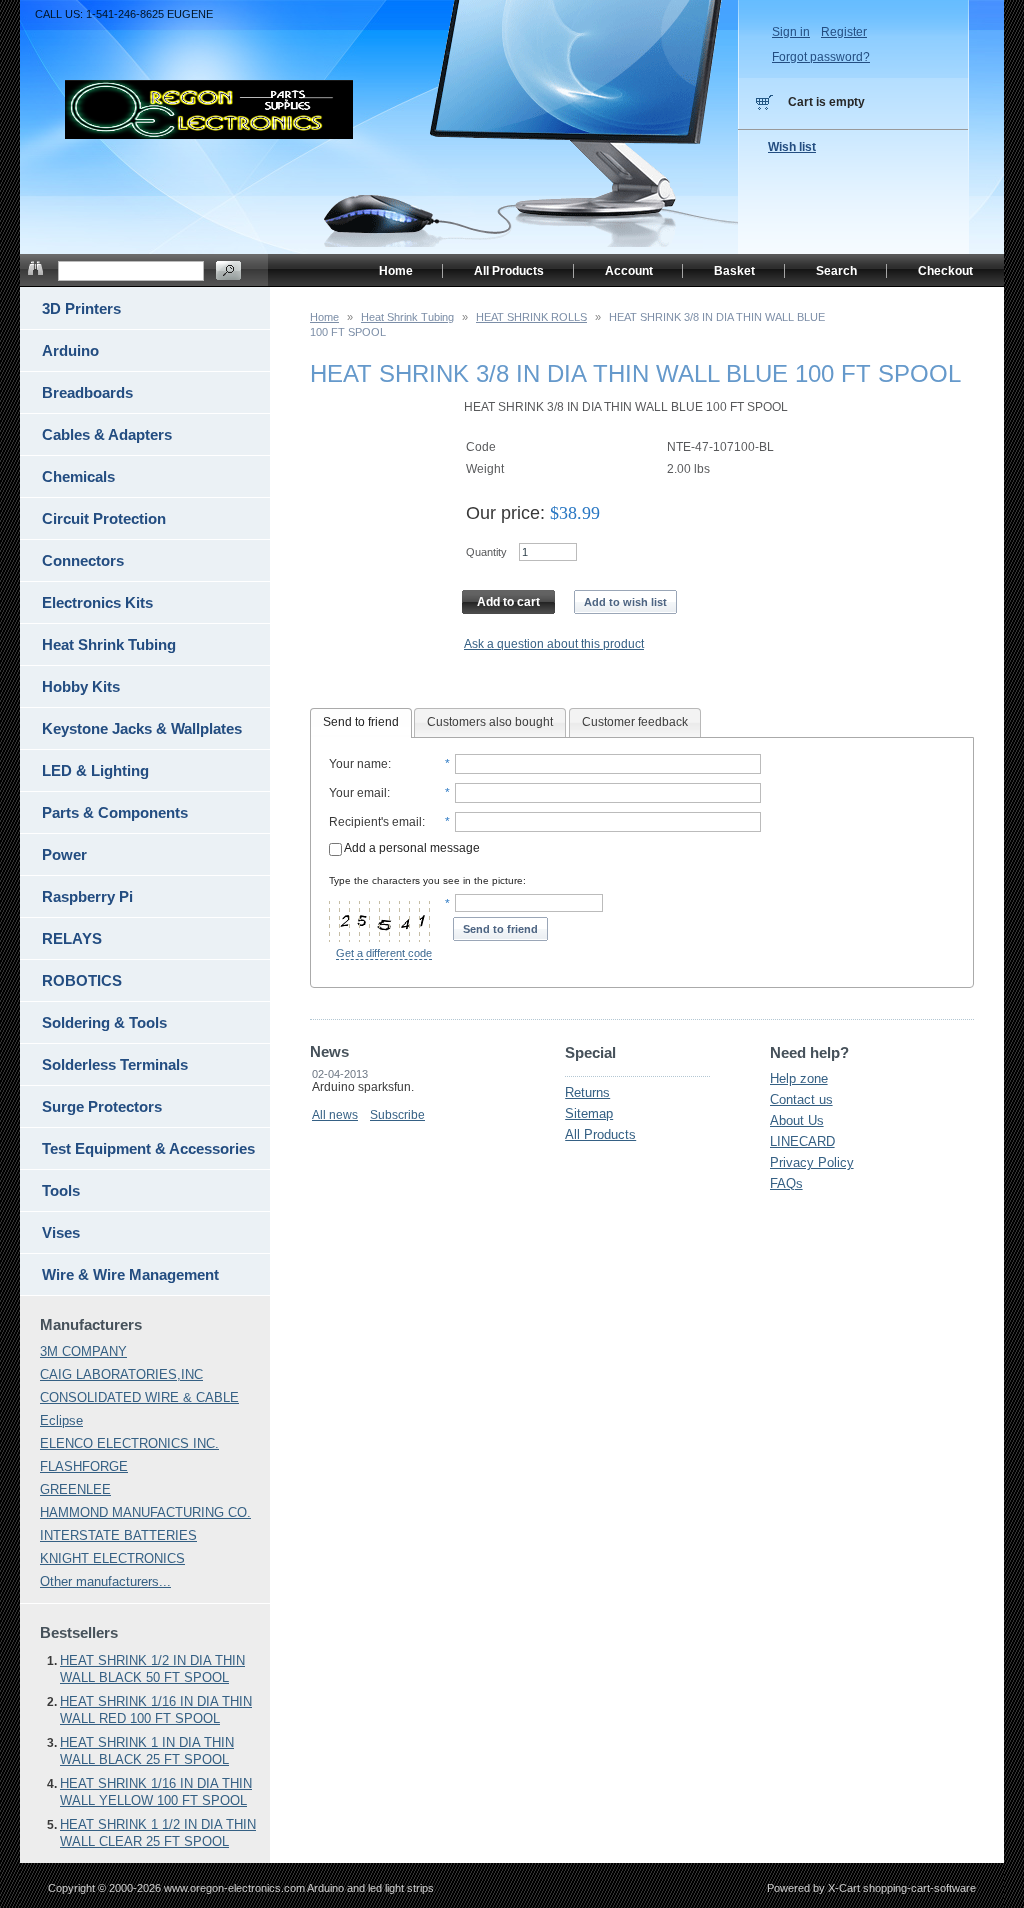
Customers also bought (490, 722)
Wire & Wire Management (130, 1274)
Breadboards (87, 392)
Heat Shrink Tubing (407, 317)
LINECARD (802, 1141)
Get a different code (384, 953)
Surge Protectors (102, 1106)
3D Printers (81, 308)
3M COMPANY (83, 1351)
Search (836, 271)
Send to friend (361, 722)
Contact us (801, 1099)
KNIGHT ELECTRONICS (112, 1558)
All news (335, 1115)
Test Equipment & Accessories (148, 1148)
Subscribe (397, 1115)
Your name (358, 764)
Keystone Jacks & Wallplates (142, 728)
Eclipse (61, 1420)
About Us (797, 1120)
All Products (600, 1134)
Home (324, 317)
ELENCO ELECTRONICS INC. (129, 1443)
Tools (61, 1190)
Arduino (70, 350)
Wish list (792, 147)
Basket (734, 271)
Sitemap (589, 1113)
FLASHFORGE (84, 1466)
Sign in (791, 32)
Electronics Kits (97, 602)
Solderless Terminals (115, 1064)
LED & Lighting (95, 770)
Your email (358, 793)
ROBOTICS (82, 980)
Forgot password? (821, 57)
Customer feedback (635, 722)
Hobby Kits (81, 686)
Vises (61, 1232)
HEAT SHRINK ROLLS (531, 317)
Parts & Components (115, 812)
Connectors (83, 560)
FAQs (786, 1183)
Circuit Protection (104, 518)
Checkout (945, 271)
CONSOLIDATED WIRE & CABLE (139, 1397)
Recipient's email (375, 822)
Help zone (799, 1078)
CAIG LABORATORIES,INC (121, 1374)
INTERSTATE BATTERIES (118, 1535)
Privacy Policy (812, 1162)
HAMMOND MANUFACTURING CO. (145, 1512)
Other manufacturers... (105, 1581)
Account (629, 271)
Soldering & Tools (104, 1022)
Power (64, 854)
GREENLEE (75, 1489)
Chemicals (78, 476)
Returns (587, 1092)
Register (844, 32)
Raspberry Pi (87, 896)
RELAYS (72, 938)
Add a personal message (411, 848)
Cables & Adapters (107, 434)
